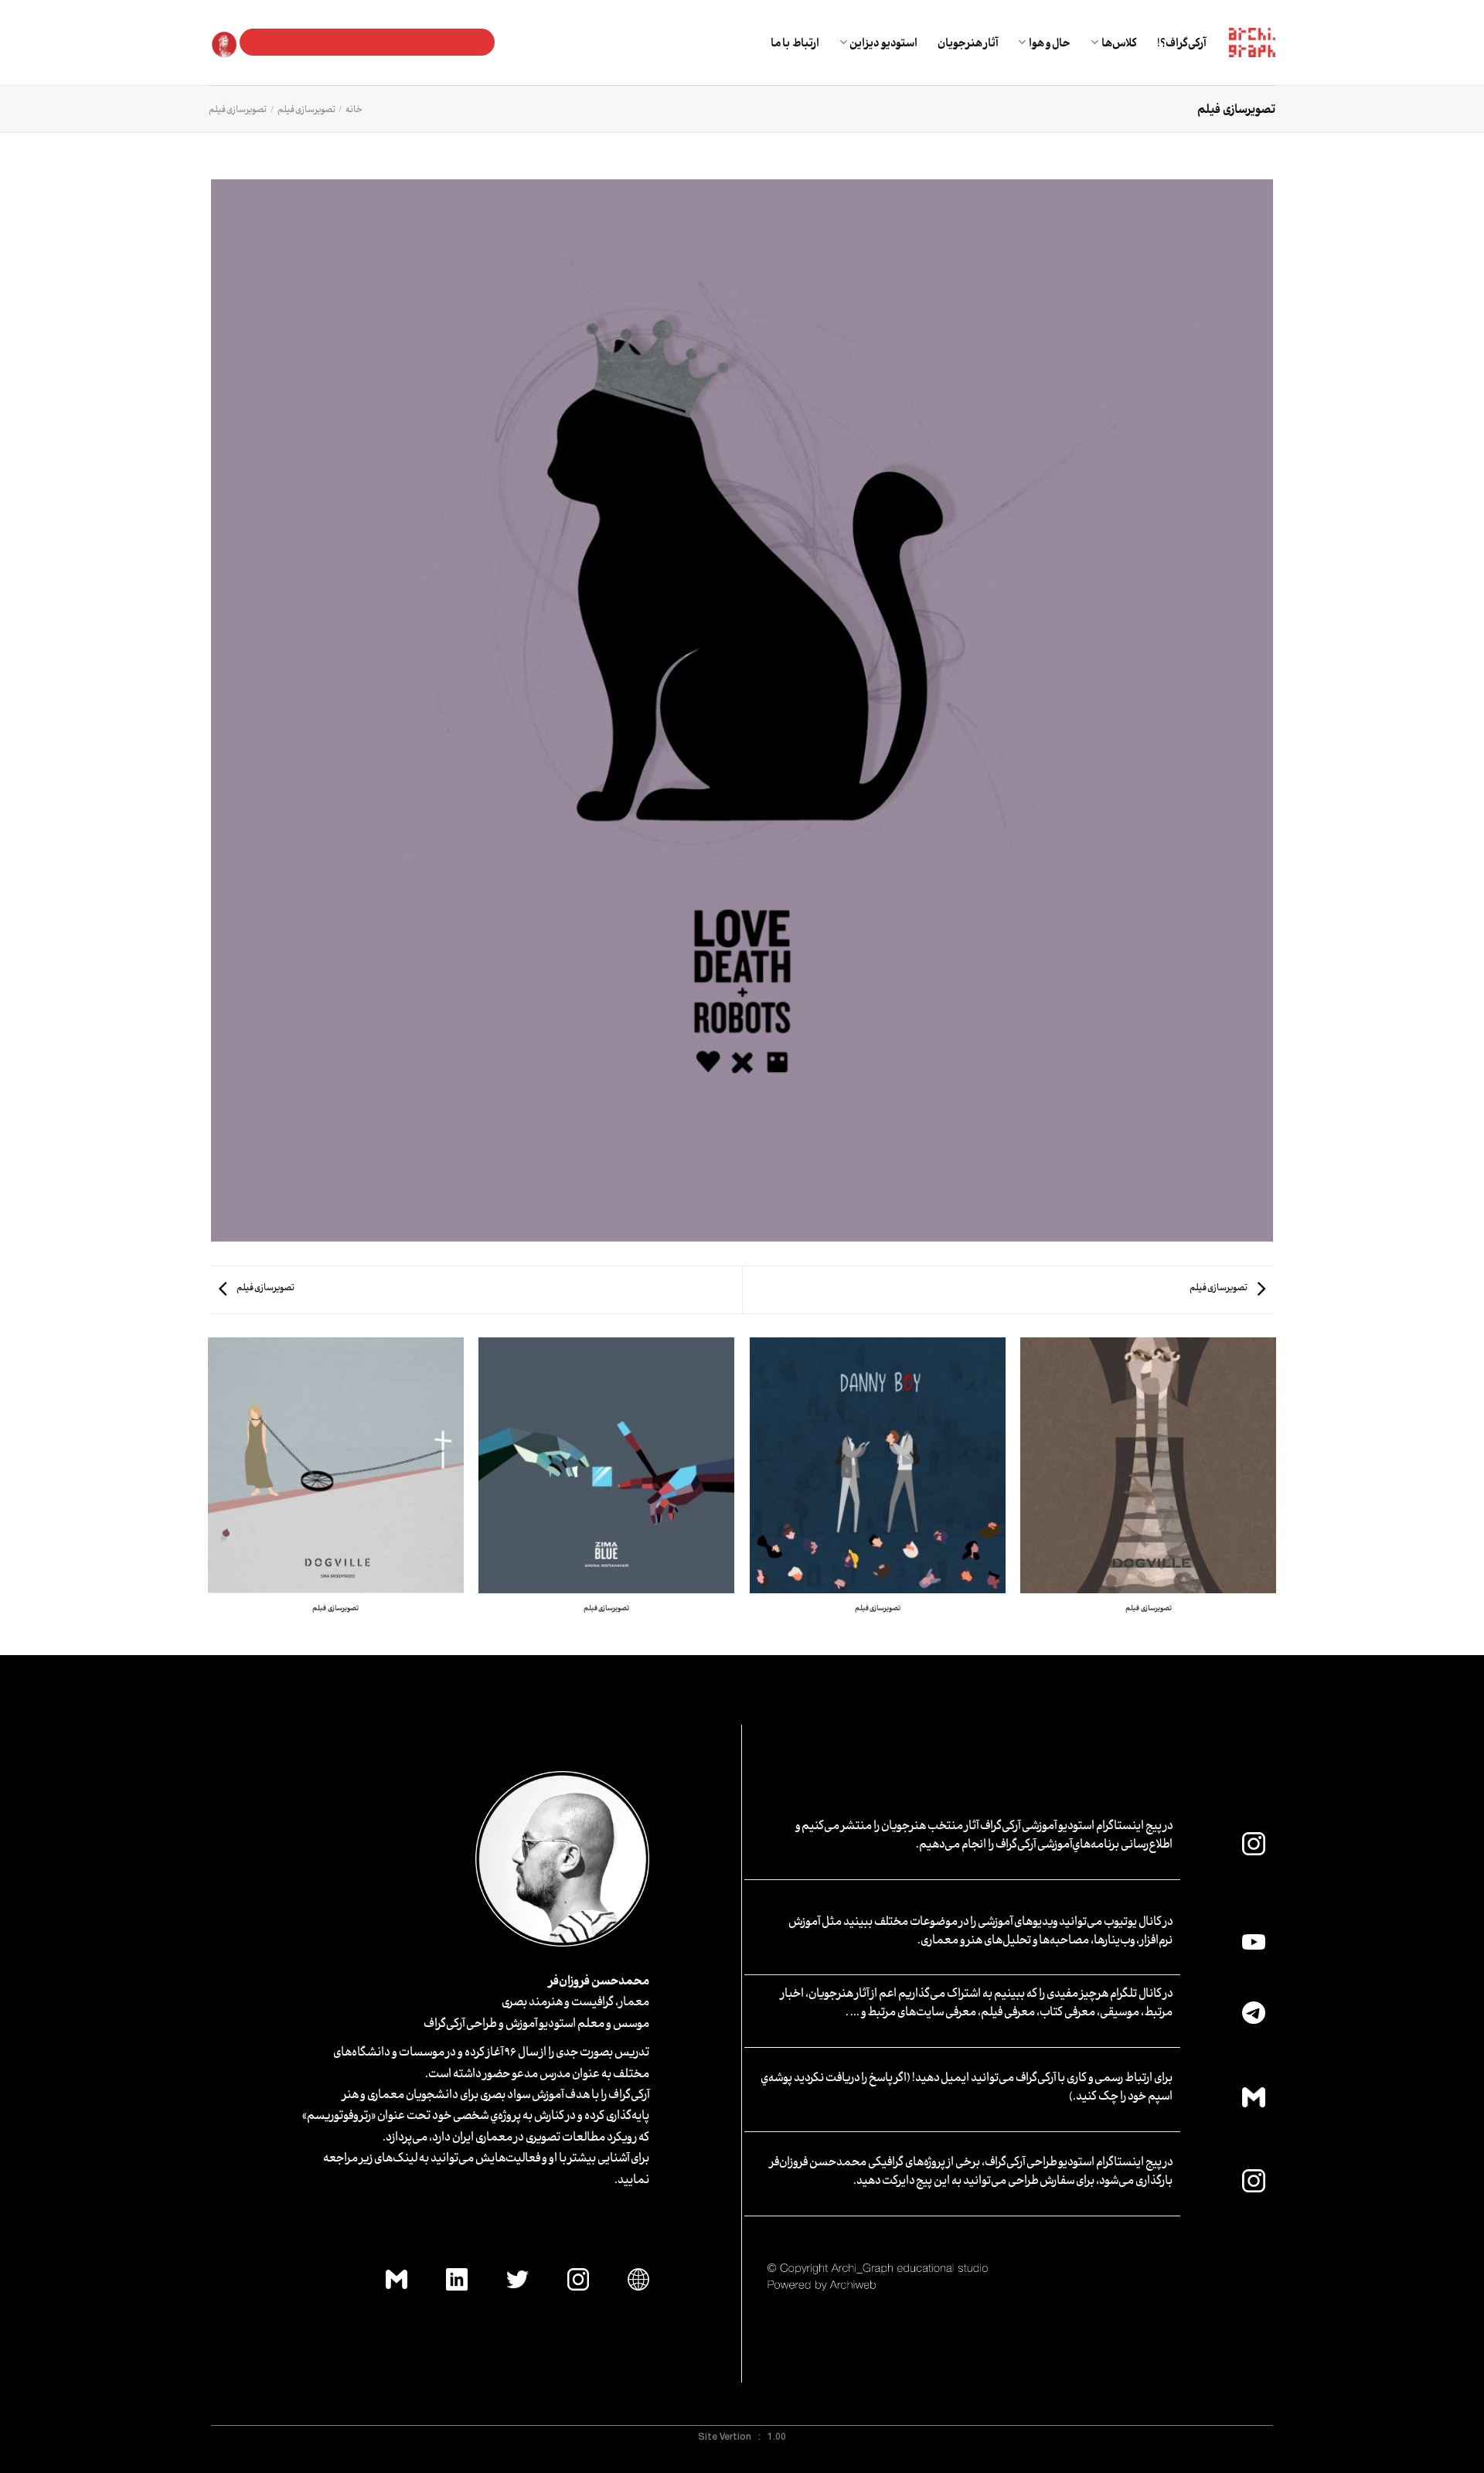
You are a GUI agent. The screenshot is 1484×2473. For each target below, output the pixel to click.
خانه (354, 109)
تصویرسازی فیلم (306, 109)
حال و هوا (1050, 42)
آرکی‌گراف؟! (1181, 42)
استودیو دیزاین (883, 42)
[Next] (209, 1495)
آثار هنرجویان (968, 42)
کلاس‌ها (1119, 42)
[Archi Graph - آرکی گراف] (1252, 43)
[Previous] (1275, 1495)
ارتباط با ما (795, 42)
